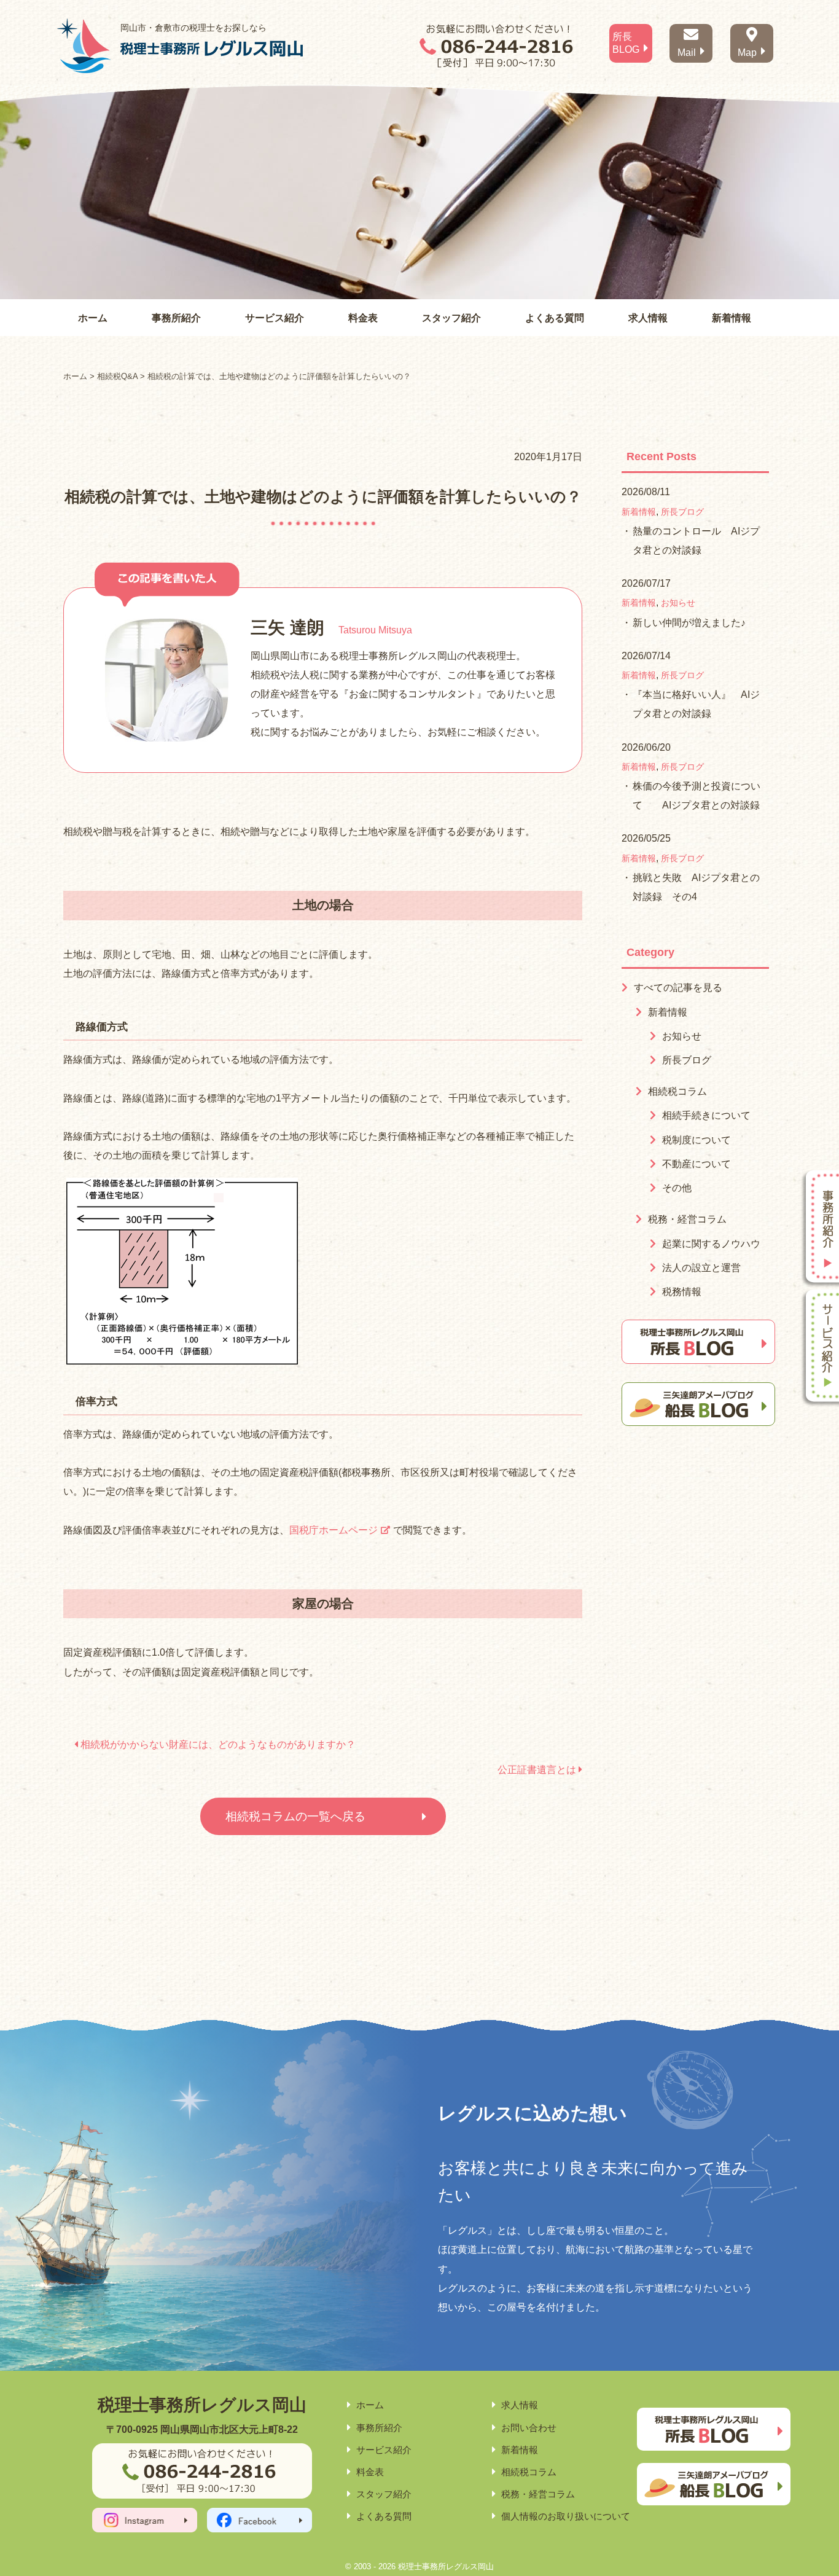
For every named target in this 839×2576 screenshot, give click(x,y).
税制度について (697, 1140)
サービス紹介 (275, 318)
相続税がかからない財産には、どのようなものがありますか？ (217, 1744)
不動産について (697, 1164)
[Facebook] (260, 2520)
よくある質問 (555, 318)
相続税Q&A (117, 376)
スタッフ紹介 (451, 318)
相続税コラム (677, 1091)
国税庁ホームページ (334, 1530)
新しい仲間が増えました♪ (689, 623)
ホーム (93, 318)
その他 (677, 1188)
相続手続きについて (706, 1115)
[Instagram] (145, 2520)
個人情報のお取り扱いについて (566, 2516)
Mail (687, 53)
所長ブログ (682, 512)
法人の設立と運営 (701, 1268)
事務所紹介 (176, 318)
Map (747, 53)
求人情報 (648, 318)
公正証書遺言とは (538, 1770)
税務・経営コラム (687, 1219)
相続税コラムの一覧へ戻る (295, 1816)
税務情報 (682, 1292)
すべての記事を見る (678, 988)
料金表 (363, 318)
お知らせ (678, 603)
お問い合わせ (529, 2428)
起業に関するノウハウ (711, 1244)
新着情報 (732, 318)
